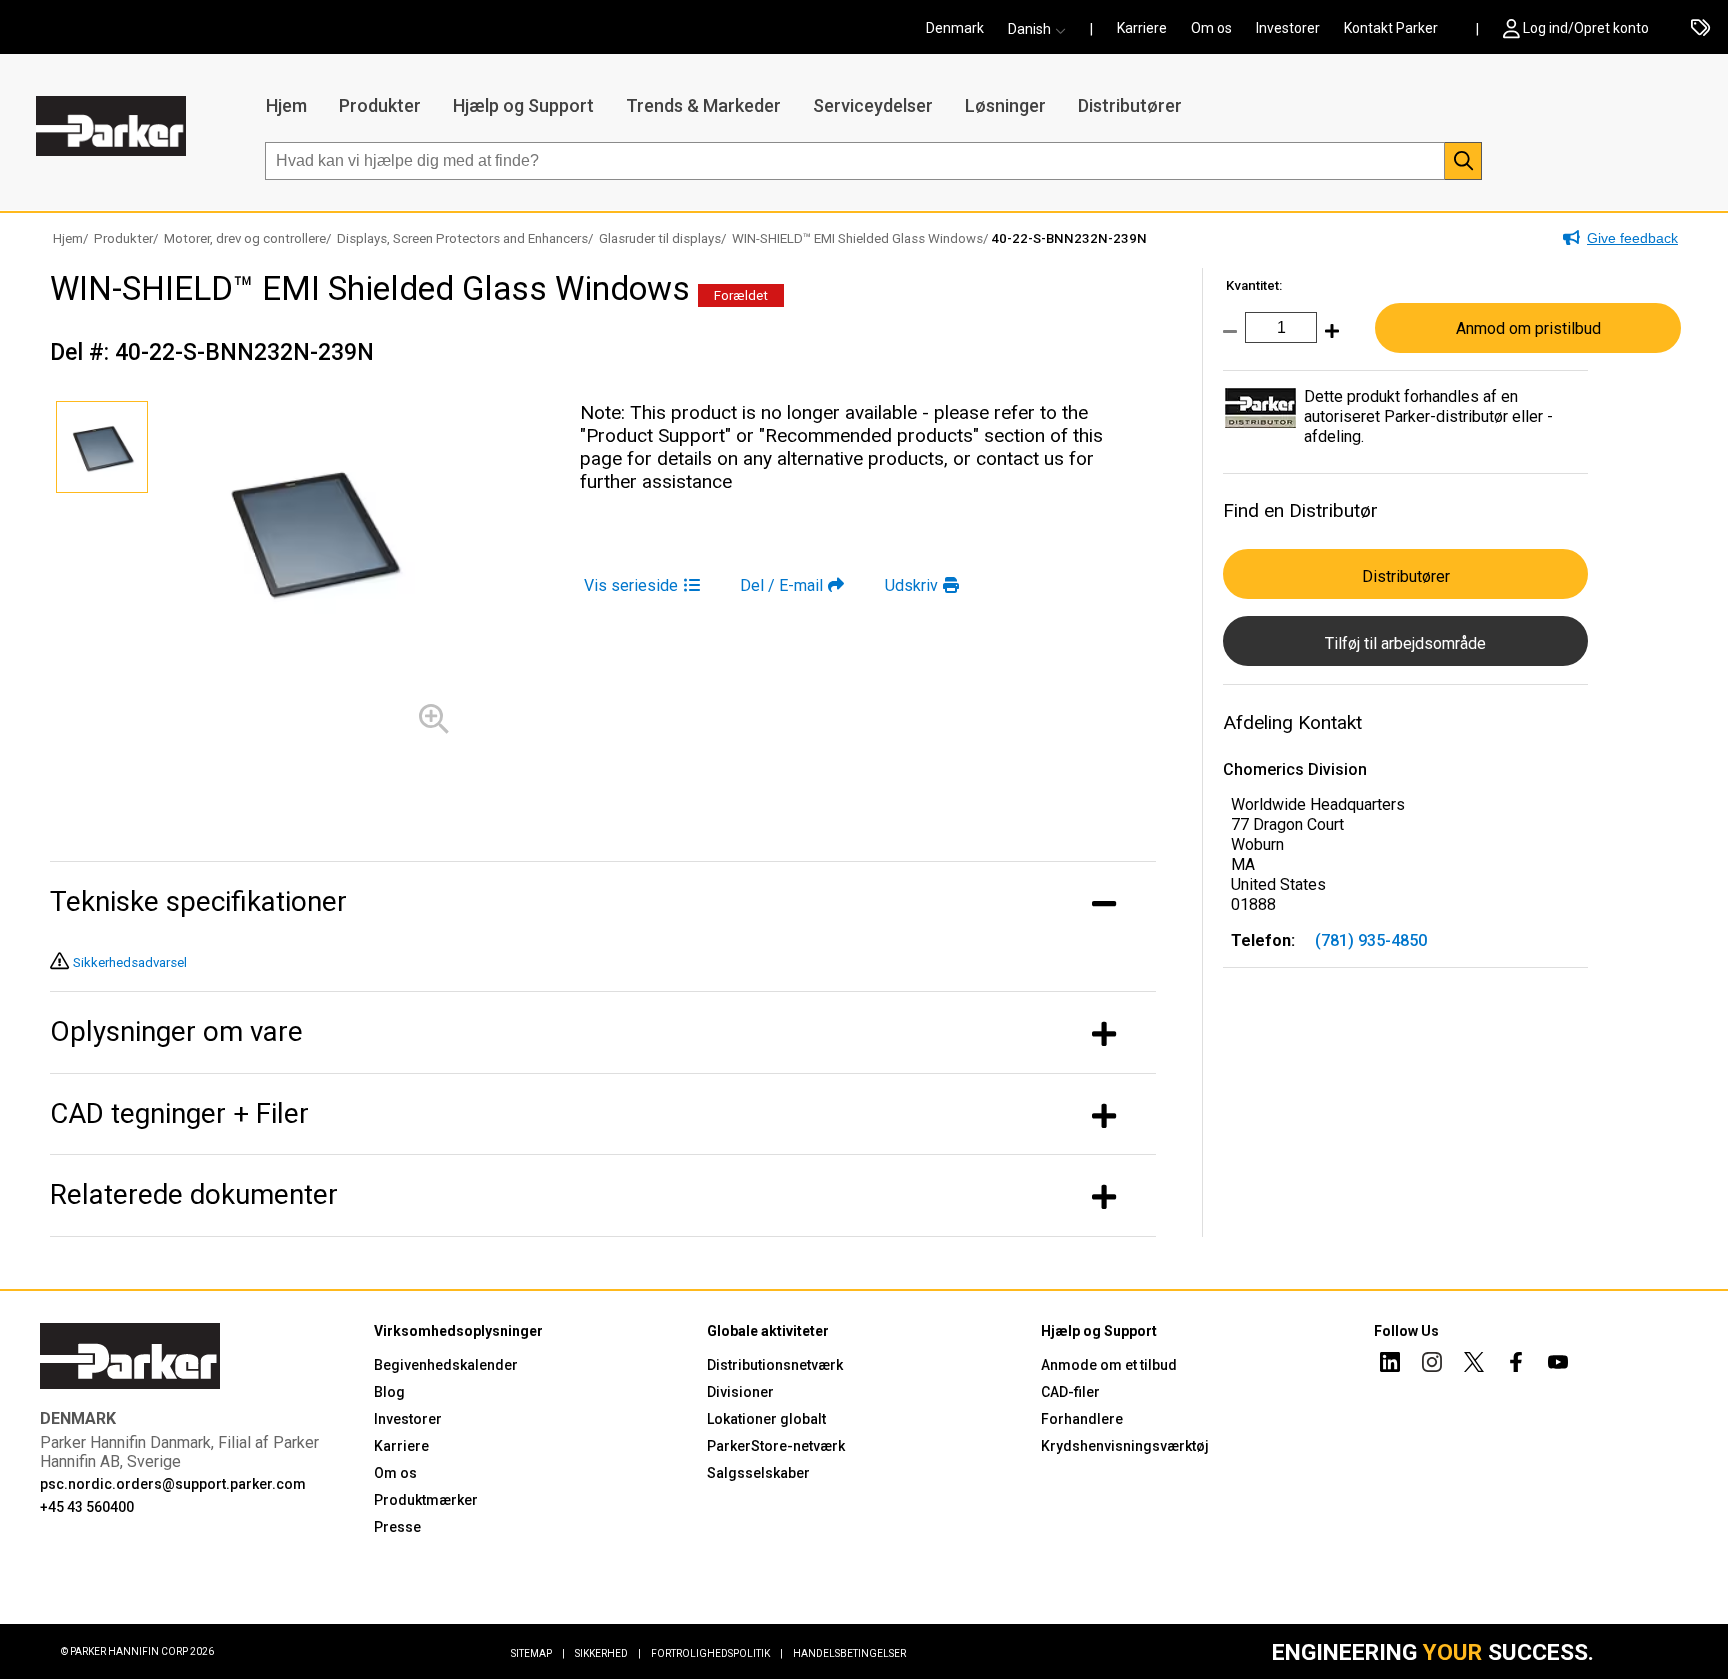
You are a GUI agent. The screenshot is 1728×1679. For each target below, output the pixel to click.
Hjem (286, 105)
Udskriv (911, 585)
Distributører (1130, 105)
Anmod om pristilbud (1528, 328)
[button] (1043, 29)
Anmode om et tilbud (1109, 1365)
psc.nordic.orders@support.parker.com (173, 1484)
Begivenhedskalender (446, 1365)
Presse (397, 1527)
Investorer (1288, 28)
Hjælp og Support (523, 105)
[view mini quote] (1700, 29)
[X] (1474, 1365)
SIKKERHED (608, 1653)
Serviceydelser (873, 105)
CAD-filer (1070, 1392)
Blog (389, 1392)
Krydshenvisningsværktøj (1125, 1446)
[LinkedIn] (1390, 1365)
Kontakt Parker (1391, 28)
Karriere (1142, 28)
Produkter (380, 105)
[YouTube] (1558, 1365)
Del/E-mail (781, 585)
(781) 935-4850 (1371, 940)
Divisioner (740, 1392)
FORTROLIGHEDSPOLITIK (717, 1653)
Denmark (955, 28)
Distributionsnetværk (775, 1365)
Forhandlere (1082, 1419)
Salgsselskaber (758, 1473)
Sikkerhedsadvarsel (130, 962)
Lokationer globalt (766, 1419)
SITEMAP (538, 1653)
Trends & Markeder (703, 105)
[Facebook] (1516, 1365)
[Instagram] (1432, 1365)
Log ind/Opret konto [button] (1586, 28)
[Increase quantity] (1328, 341)
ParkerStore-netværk (776, 1446)
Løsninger (1005, 105)
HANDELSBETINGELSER (849, 1653)
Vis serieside (631, 585)
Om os (1211, 28)
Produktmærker (426, 1500)
